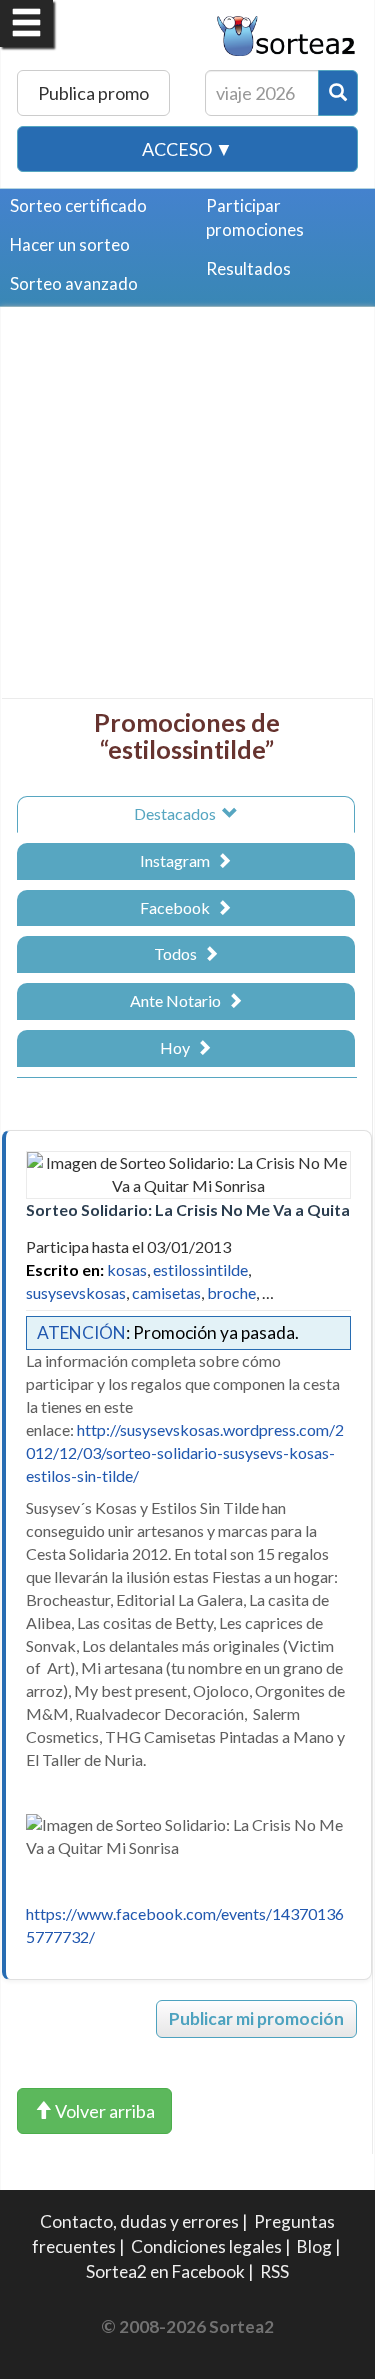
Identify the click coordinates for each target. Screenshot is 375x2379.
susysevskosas (76, 1292)
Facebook (178, 907)
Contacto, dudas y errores (139, 2221)
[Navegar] (26, 23)
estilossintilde (200, 1269)
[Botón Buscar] (338, 93)
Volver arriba (103, 2111)
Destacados (178, 813)
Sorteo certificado (78, 205)
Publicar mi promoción (256, 2018)
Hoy (178, 1047)
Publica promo (93, 93)
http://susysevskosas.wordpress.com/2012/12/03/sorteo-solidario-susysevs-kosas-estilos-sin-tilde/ (185, 1452)
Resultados (248, 268)
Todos (178, 953)
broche (231, 1292)
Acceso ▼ (187, 149)
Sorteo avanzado (74, 283)
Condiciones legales (206, 2246)
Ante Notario (178, 1000)
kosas (127, 1269)
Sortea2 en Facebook (165, 2271)
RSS (274, 2271)
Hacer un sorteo (70, 244)
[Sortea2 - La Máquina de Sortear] (286, 33)
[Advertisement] (187, 510)
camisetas (166, 1292)
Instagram (178, 860)
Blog (314, 2246)
